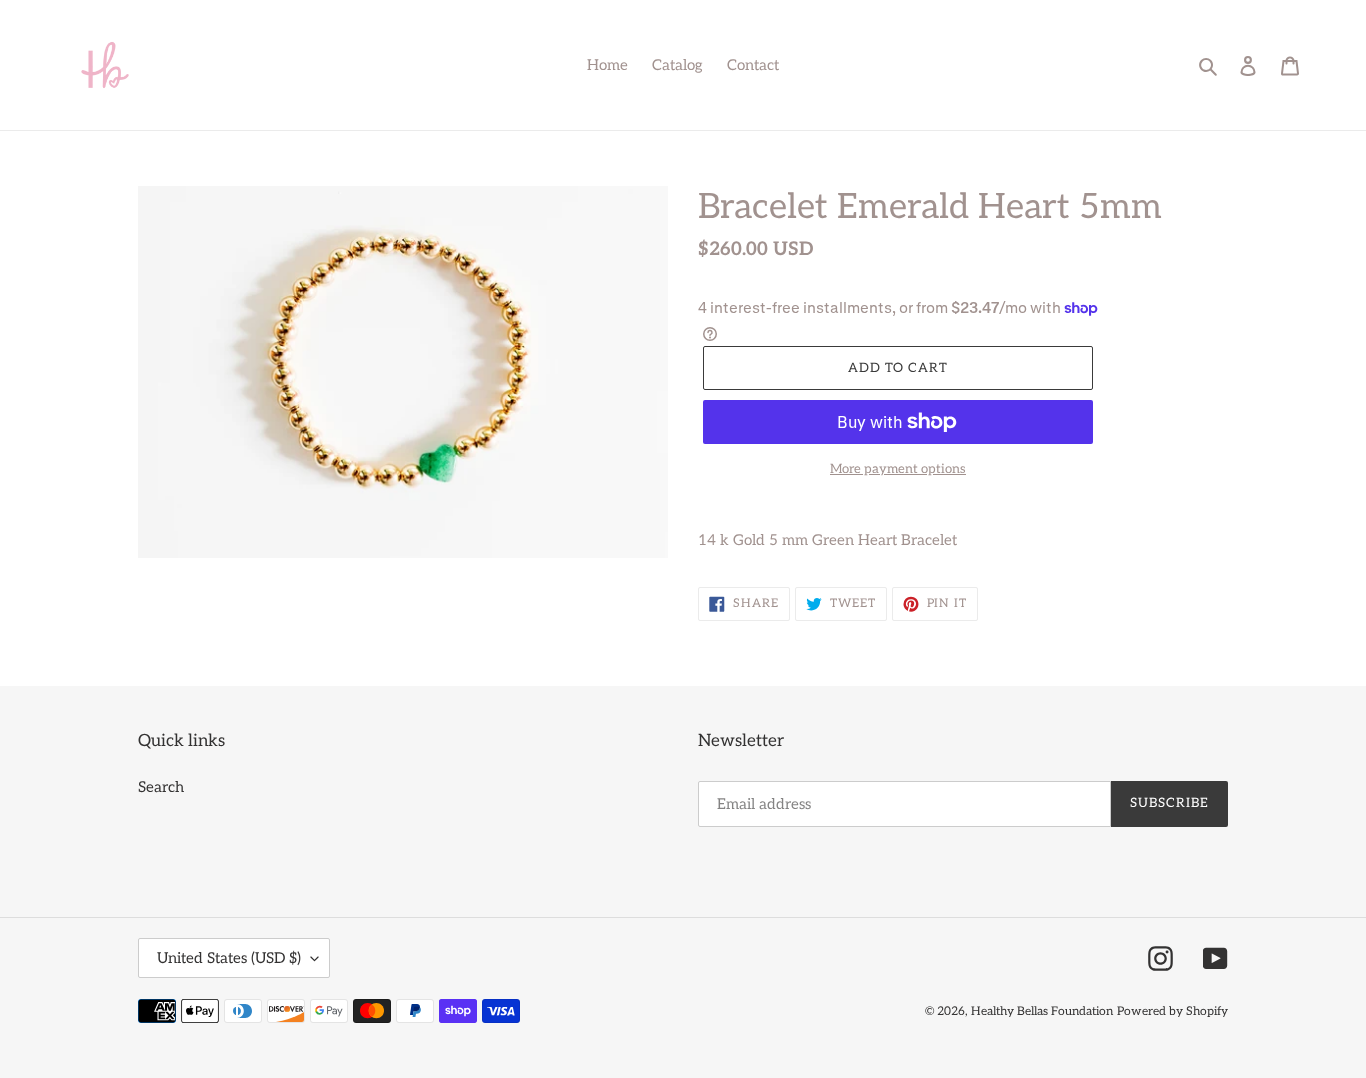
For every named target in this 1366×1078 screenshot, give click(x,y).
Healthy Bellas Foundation (1042, 1011)
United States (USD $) (229, 958)
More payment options (898, 469)
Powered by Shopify (1172, 1011)
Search (161, 787)
